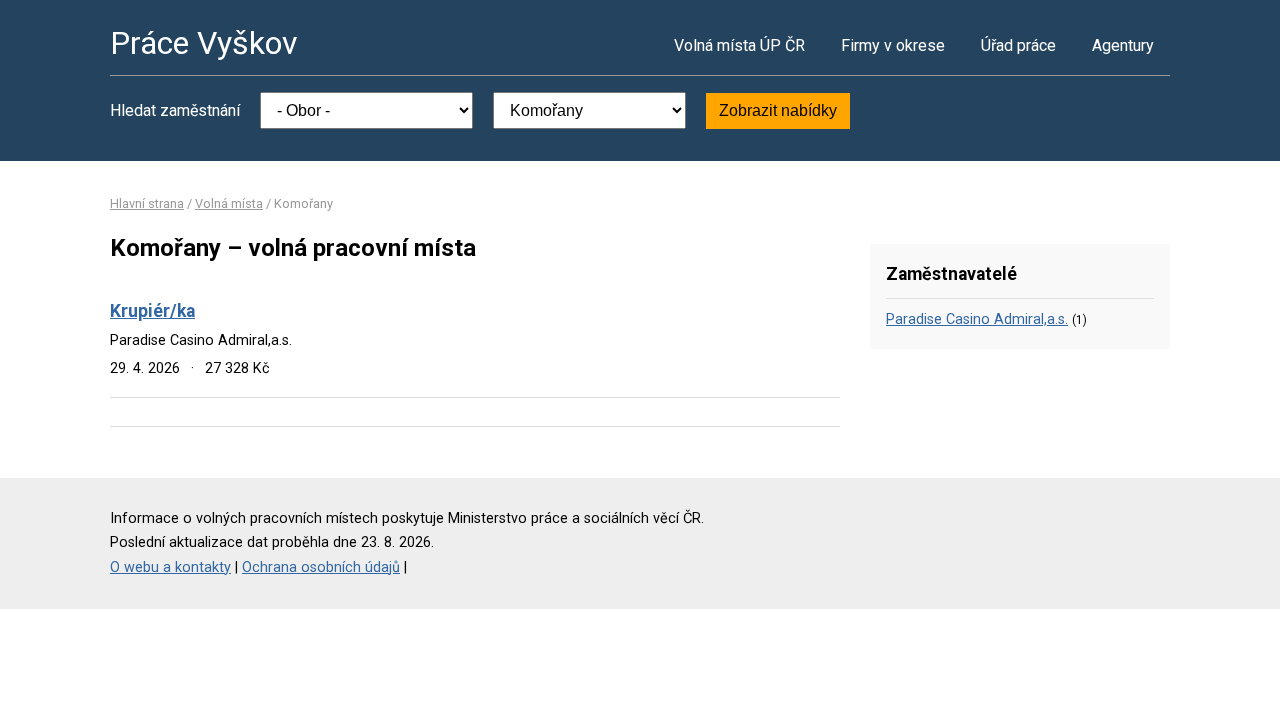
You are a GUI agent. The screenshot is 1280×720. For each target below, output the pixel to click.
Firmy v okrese (893, 45)
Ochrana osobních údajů (321, 567)
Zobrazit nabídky (778, 110)
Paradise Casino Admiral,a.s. (977, 319)
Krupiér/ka (152, 311)
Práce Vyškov (204, 43)
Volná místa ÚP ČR (739, 45)
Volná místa (229, 203)
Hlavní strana (147, 203)
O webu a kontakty (170, 567)
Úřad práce (1018, 45)
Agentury (1123, 45)
